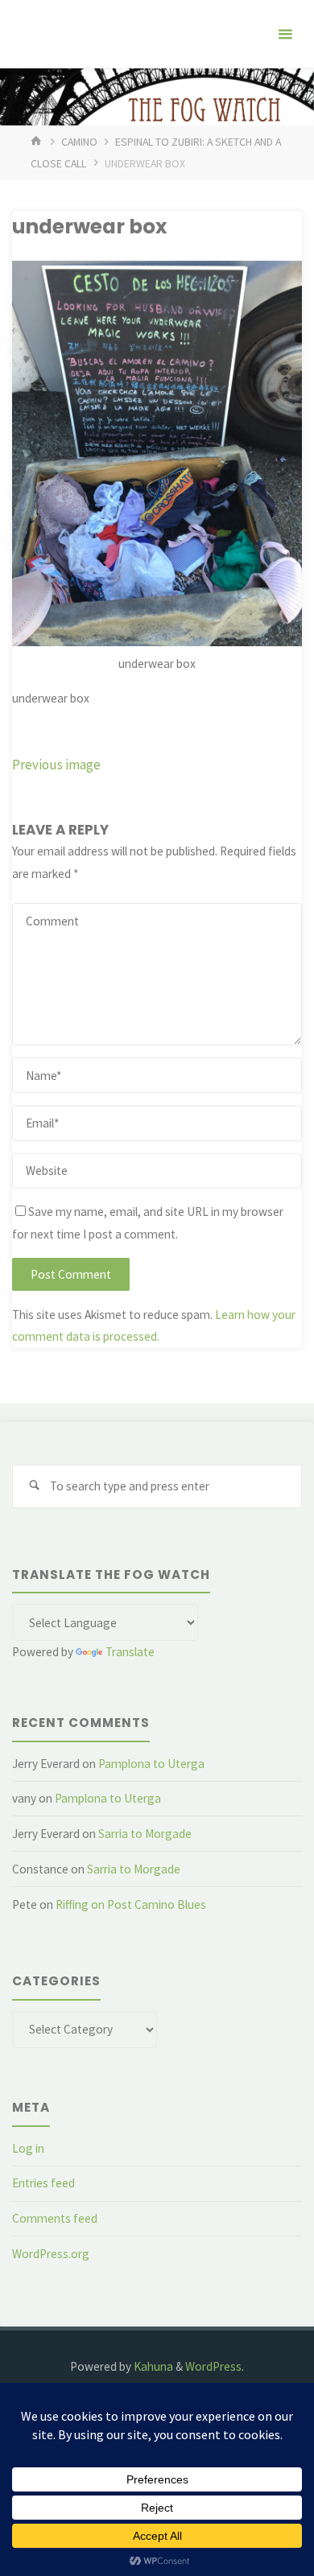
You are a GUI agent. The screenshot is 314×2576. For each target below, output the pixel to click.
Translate (130, 1652)
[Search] (34, 1486)
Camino (79, 142)
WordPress (213, 2366)
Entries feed (43, 2183)
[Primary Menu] (285, 34)
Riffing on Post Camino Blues (131, 1904)
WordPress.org (51, 2254)
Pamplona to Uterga (151, 1764)
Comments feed (55, 2218)
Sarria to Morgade (145, 1834)
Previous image (56, 765)
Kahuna (152, 2366)
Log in (28, 2148)
